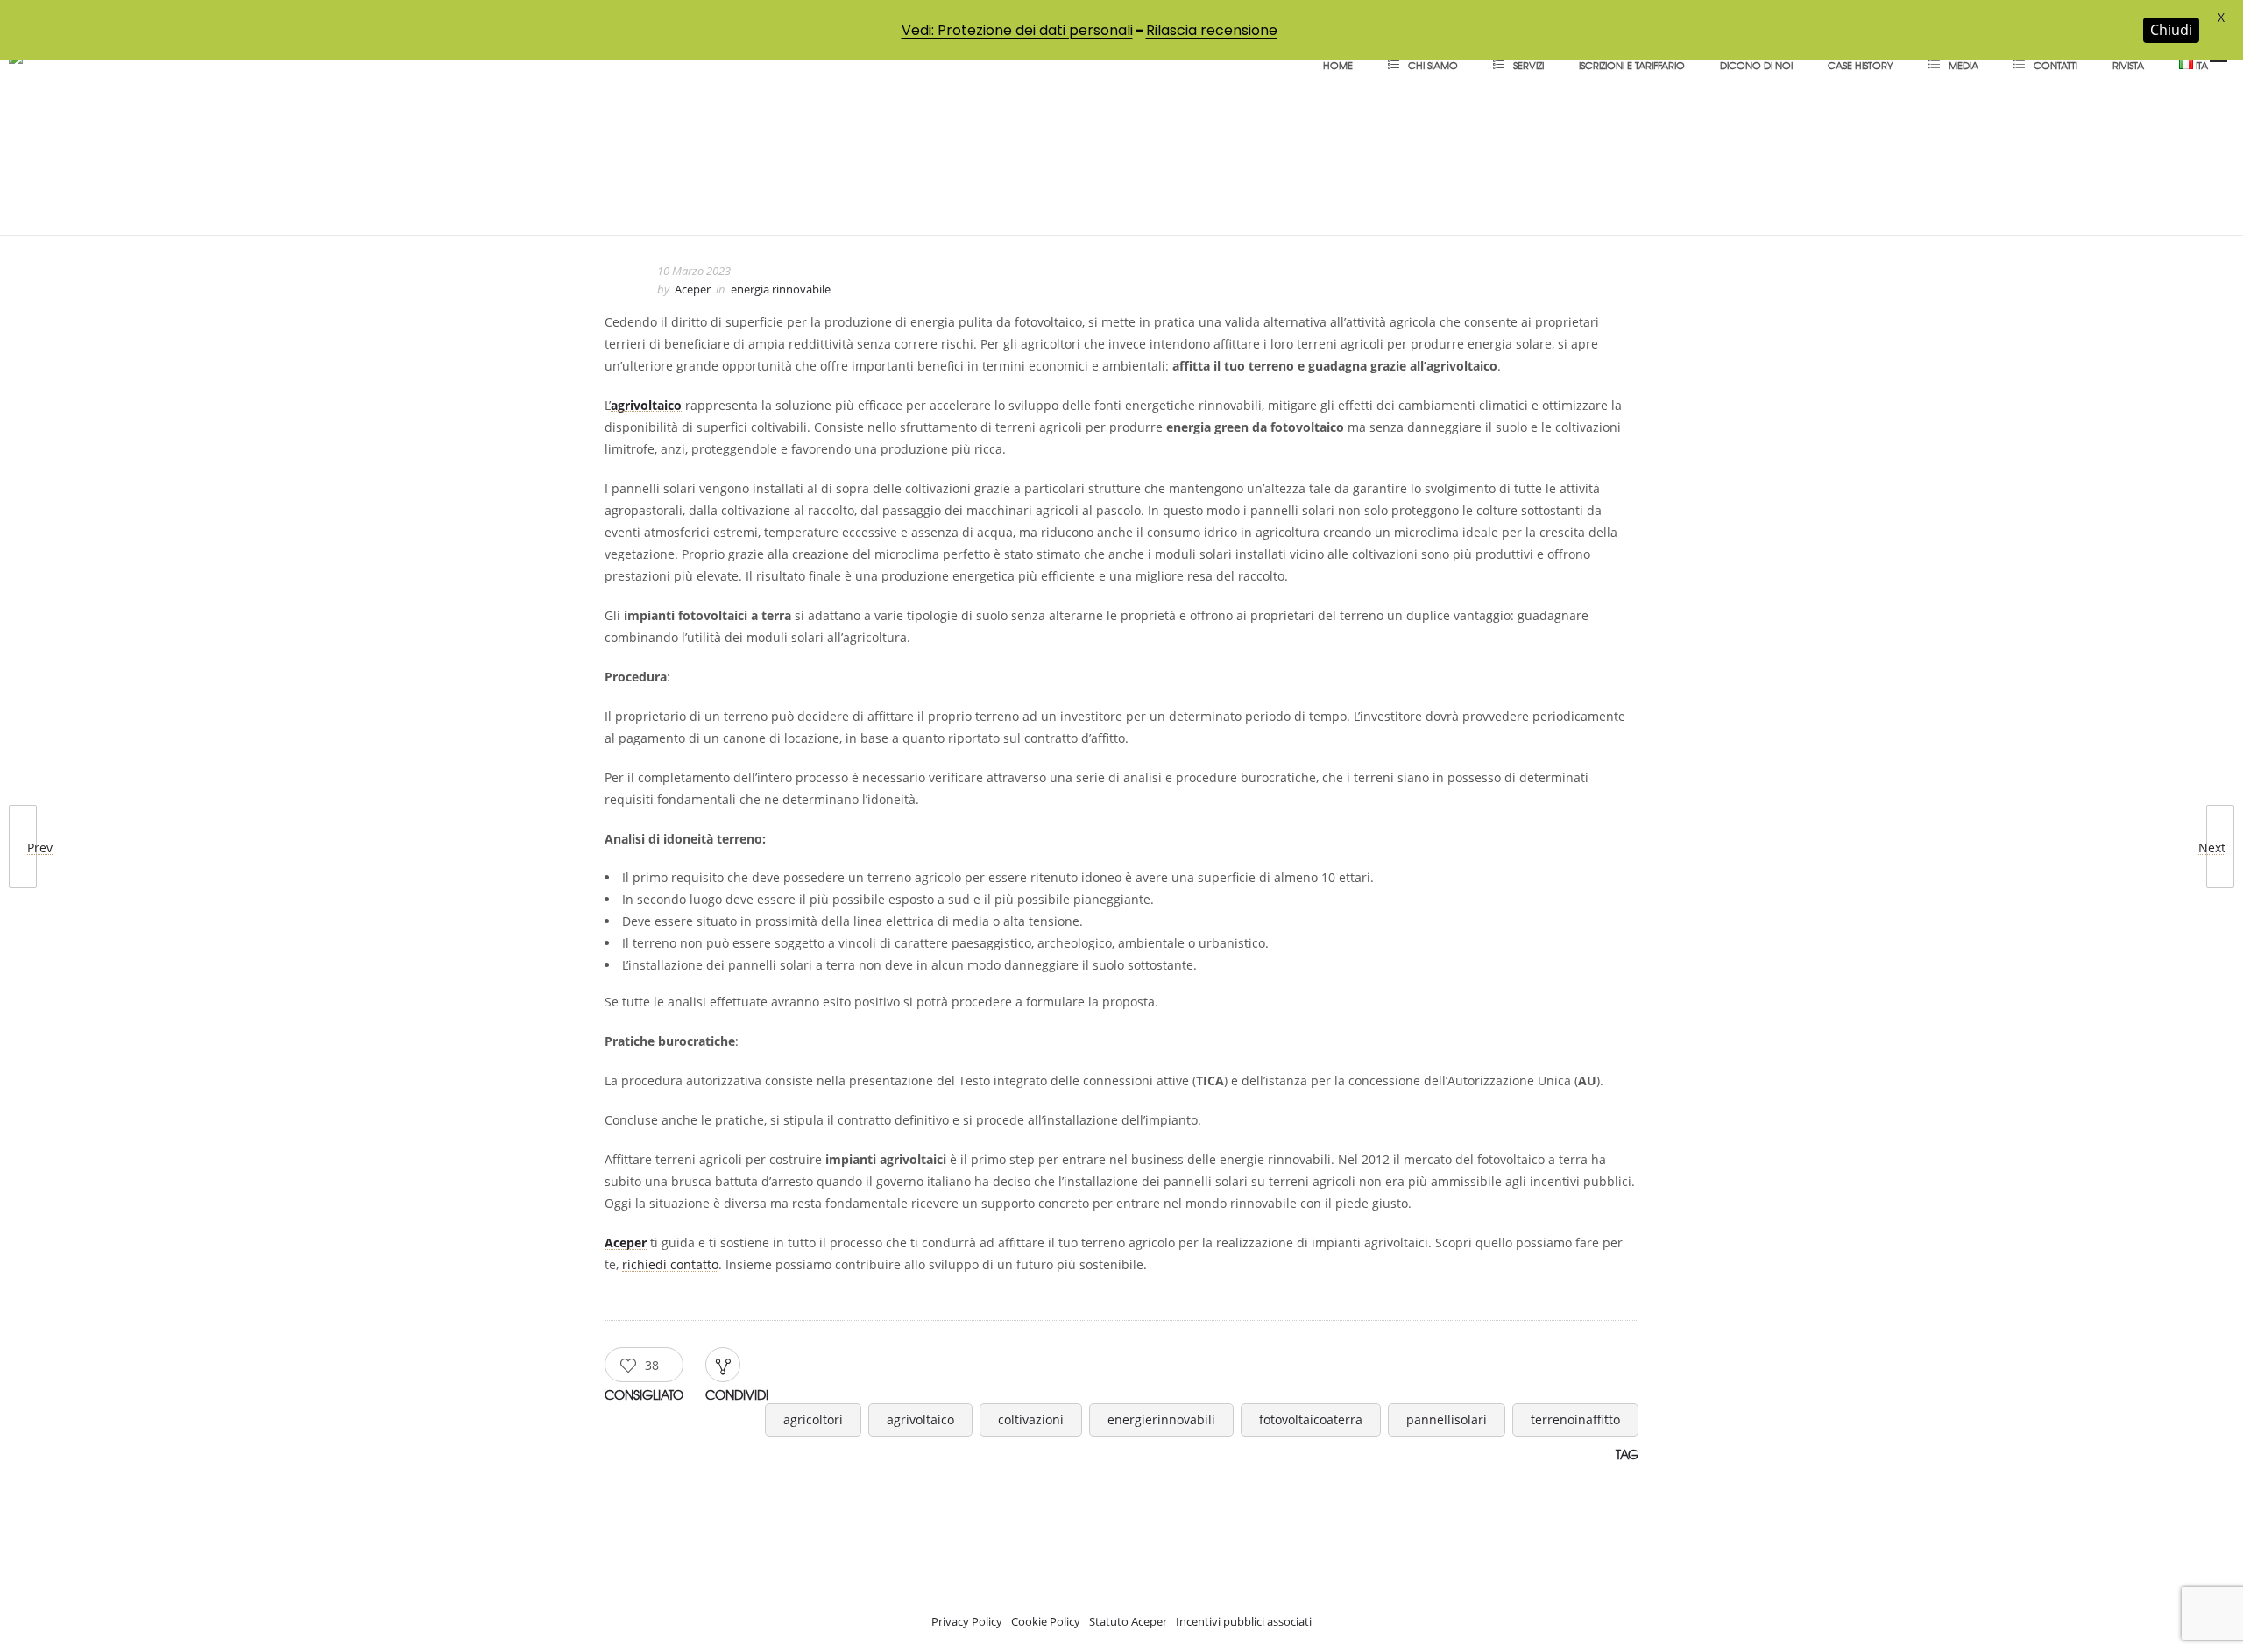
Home (1338, 65)
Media (1964, 65)
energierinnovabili (1161, 1419)
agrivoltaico (920, 1419)
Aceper (693, 289)
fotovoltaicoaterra (1311, 1419)
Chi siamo (1433, 65)
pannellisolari (1447, 1419)
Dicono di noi (1756, 65)
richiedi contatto (670, 1264)
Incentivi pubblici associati (1244, 1621)
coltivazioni (1031, 1419)
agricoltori (813, 1419)
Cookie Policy (1046, 1621)
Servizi (1528, 65)
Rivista (2128, 65)
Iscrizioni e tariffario (1632, 65)
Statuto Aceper (1128, 1621)
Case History (1861, 65)
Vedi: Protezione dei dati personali (1017, 30)
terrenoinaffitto (1575, 1419)
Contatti (2055, 65)
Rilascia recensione (1212, 30)
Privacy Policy (967, 1621)
